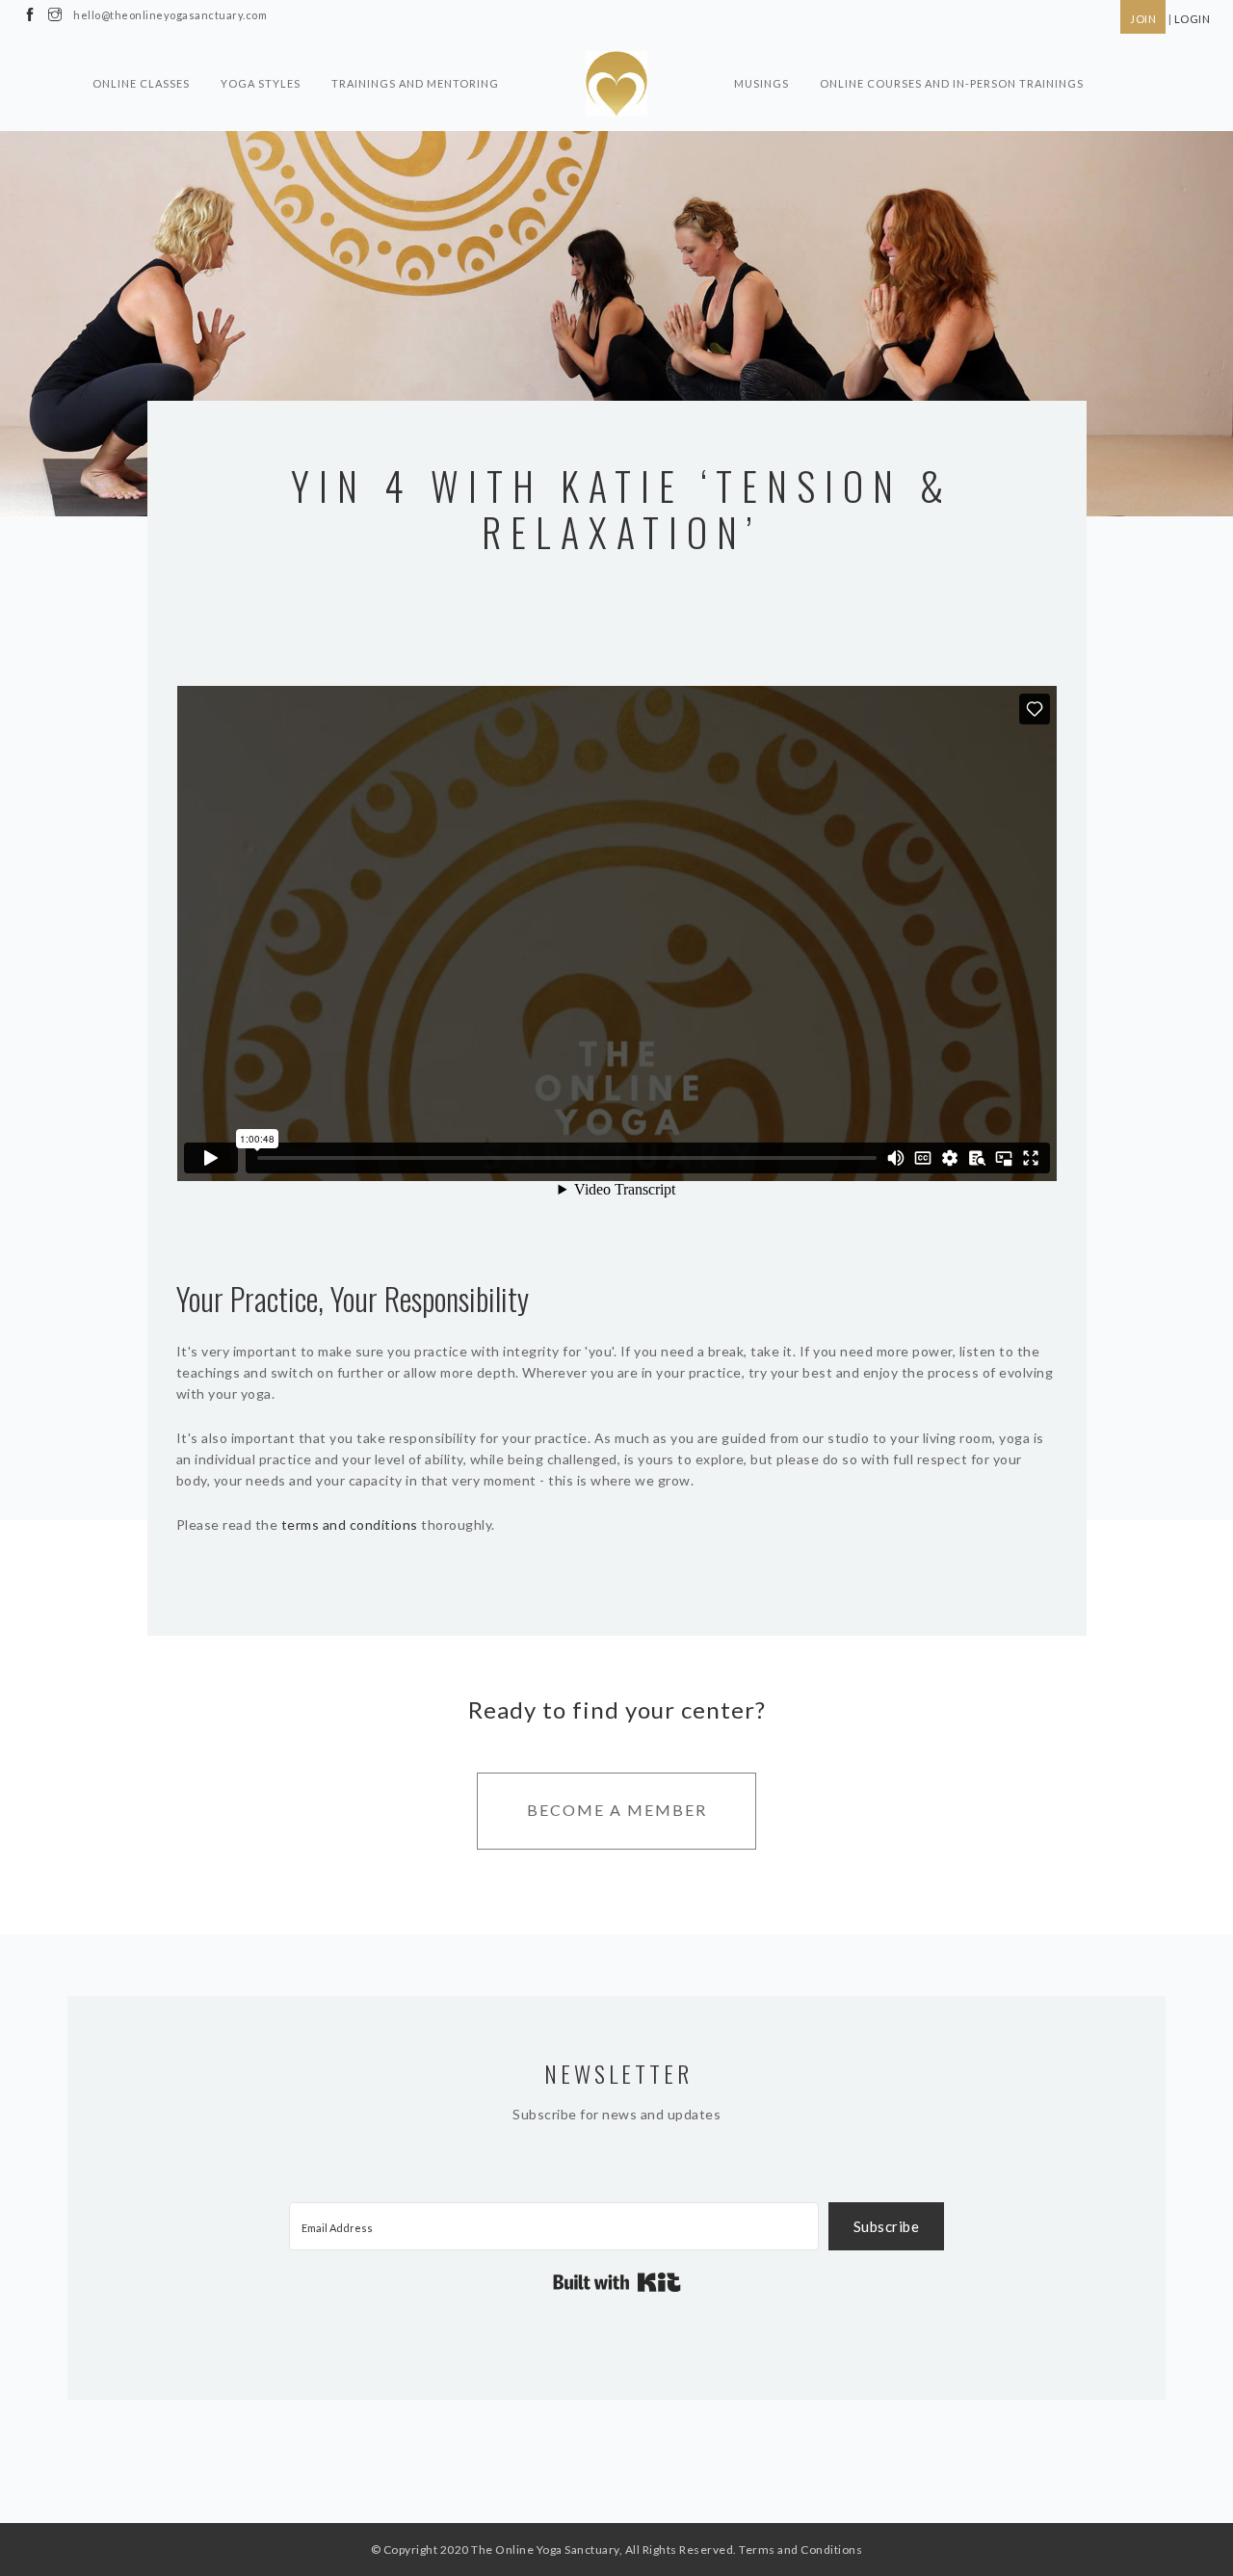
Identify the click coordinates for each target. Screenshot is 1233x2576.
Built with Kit (617, 2282)
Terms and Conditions (800, 2550)
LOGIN (1193, 19)
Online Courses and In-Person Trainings (952, 83)
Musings (761, 83)
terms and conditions (350, 1525)
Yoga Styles (261, 83)
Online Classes (141, 83)
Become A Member (617, 1810)
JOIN (1143, 19)
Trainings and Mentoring (415, 83)
